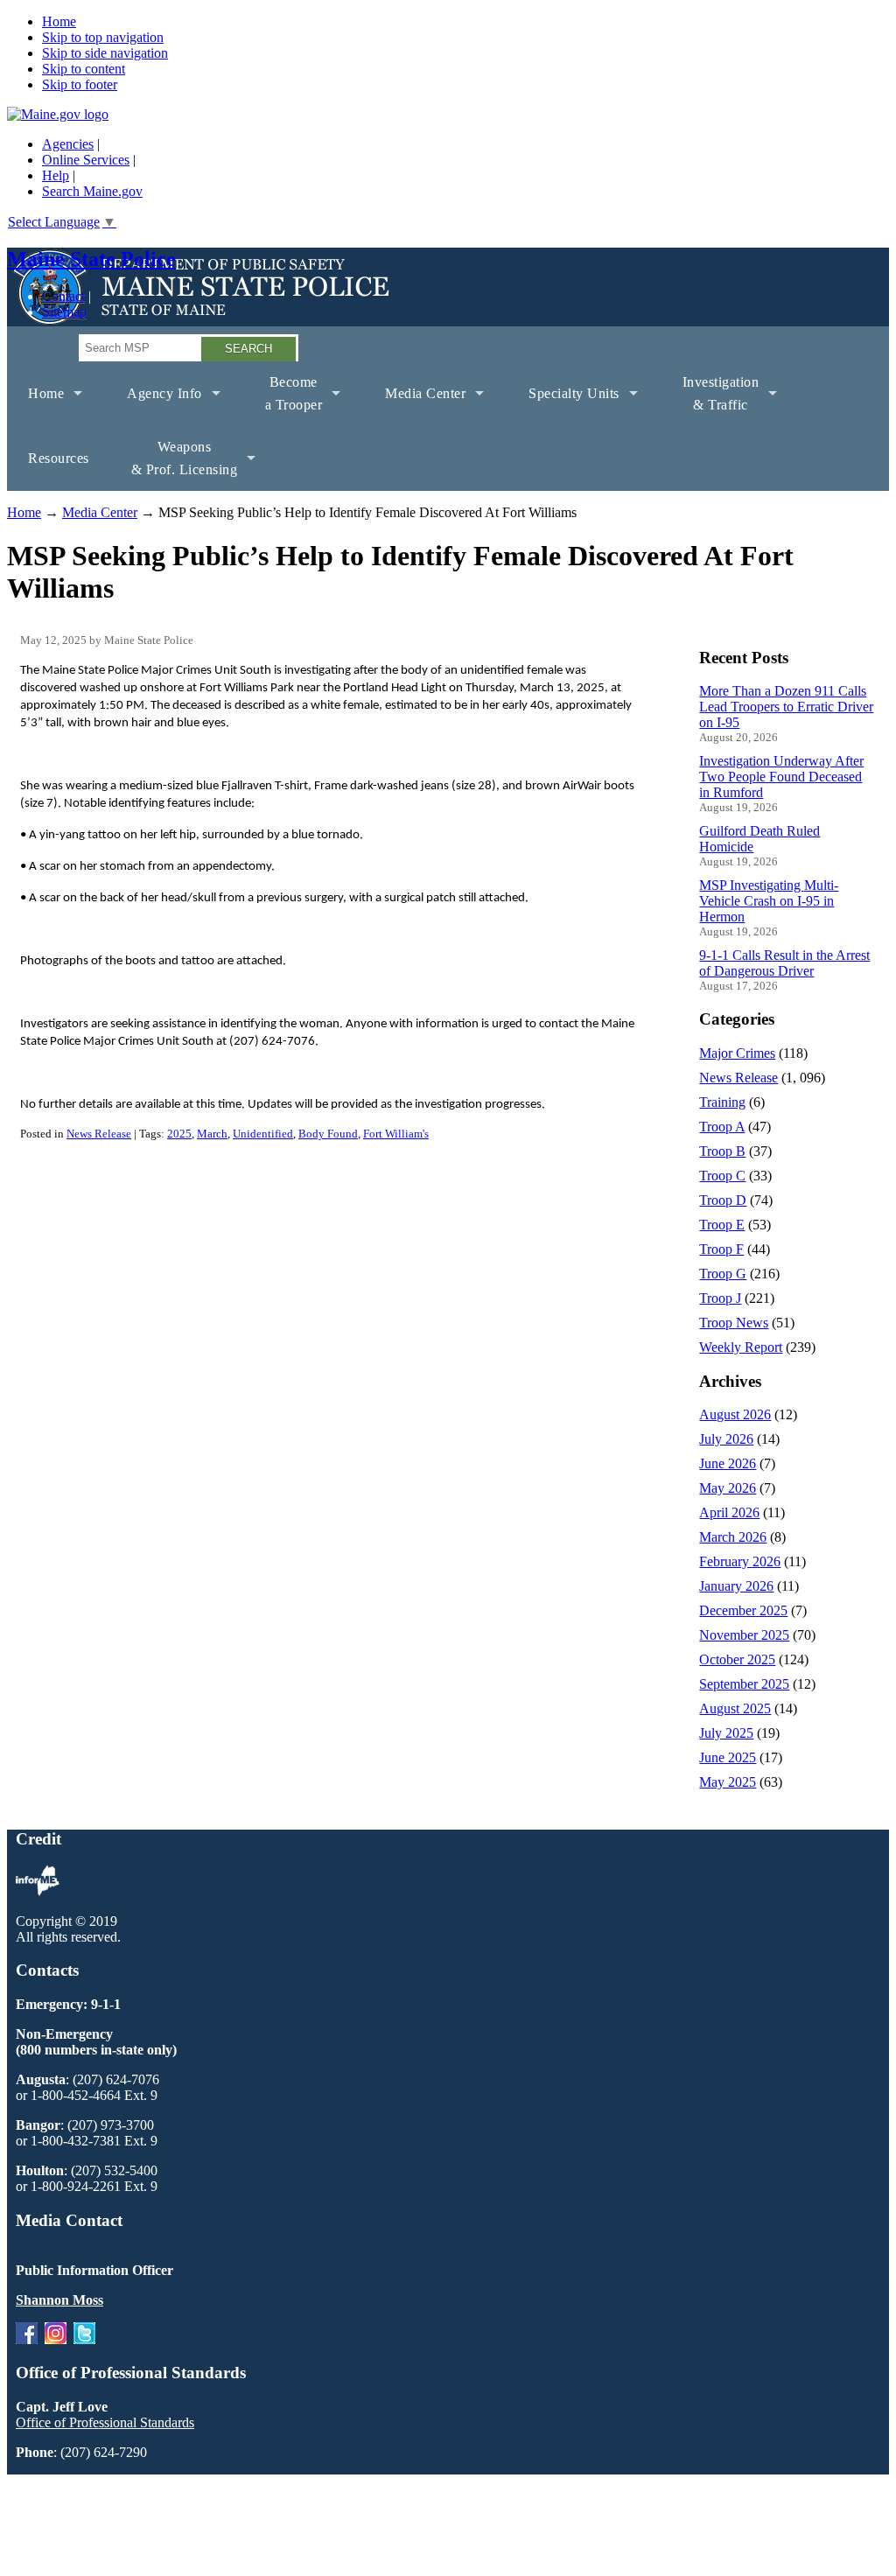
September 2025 (744, 1684)
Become (283, 400)
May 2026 (728, 1488)
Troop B (722, 1151)
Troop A (722, 1127)
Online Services (86, 160)
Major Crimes (737, 1053)
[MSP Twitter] (84, 2339)
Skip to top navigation (103, 37)
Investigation (710, 400)
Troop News (734, 1323)
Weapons (174, 465)
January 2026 (736, 1586)
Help (56, 175)
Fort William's (396, 1134)
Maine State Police (91, 259)
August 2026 (735, 1414)
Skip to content (84, 69)
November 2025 (744, 1635)
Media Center (415, 406)
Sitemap (64, 312)
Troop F (721, 1249)
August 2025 (735, 1708)
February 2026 (740, 1561)
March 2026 (733, 1537)
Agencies (68, 144)
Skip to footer (80, 84)
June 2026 (728, 1463)
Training (722, 1102)
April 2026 (729, 1512)
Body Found (328, 1134)
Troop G (723, 1274)
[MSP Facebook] (27, 2339)
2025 (179, 1134)
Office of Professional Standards (105, 2422)
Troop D (723, 1200)
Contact (63, 296)
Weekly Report (741, 1347)
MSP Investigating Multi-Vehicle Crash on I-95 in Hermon (769, 901)
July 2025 (726, 1733)
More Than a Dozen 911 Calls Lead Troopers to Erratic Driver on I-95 (786, 707)
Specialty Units (563, 406)
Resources (59, 458)
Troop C (722, 1176)
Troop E (722, 1225)
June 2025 (728, 1757)
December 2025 (743, 1610)
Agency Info (154, 406)
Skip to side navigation (105, 53)
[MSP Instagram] (56, 2339)
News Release (99, 1134)
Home (59, 21)
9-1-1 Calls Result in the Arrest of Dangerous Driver (784, 963)
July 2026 (726, 1439)
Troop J (720, 1298)
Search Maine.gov (92, 191)
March (212, 1134)
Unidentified (263, 1134)
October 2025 (737, 1659)
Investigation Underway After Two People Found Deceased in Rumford (781, 777)
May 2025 (728, 1782)
